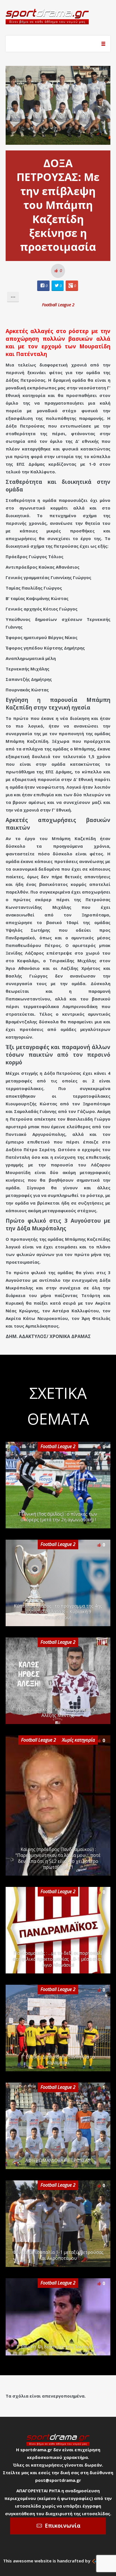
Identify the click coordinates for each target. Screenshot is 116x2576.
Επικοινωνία (63, 2526)
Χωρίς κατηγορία (78, 1740)
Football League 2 (58, 305)
